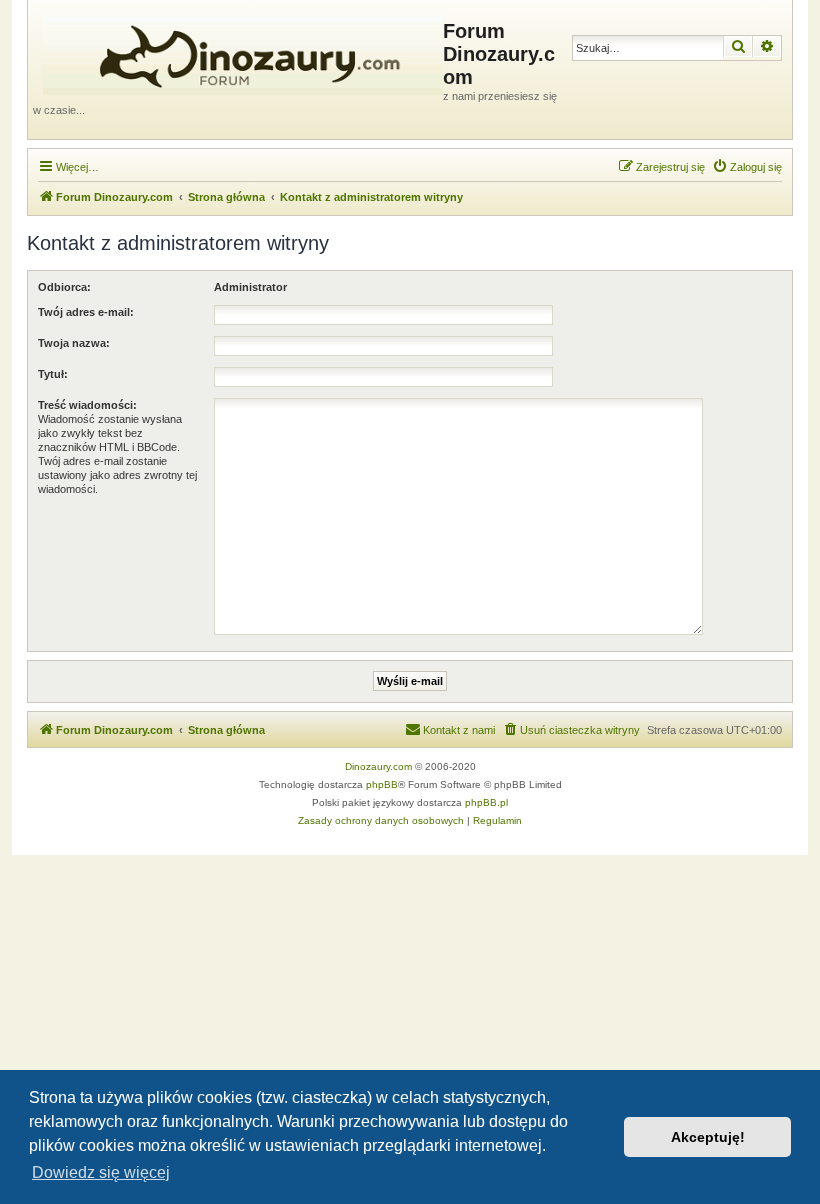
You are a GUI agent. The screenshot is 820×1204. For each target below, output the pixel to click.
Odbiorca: (64, 287)
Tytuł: (53, 374)
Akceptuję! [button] (708, 1137)
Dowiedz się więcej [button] (101, 1172)
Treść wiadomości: (87, 405)
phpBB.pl (486, 802)
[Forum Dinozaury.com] (238, 51)
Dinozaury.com (378, 766)
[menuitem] (747, 167)
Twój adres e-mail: (86, 312)
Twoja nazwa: (74, 343)
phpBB (382, 784)
